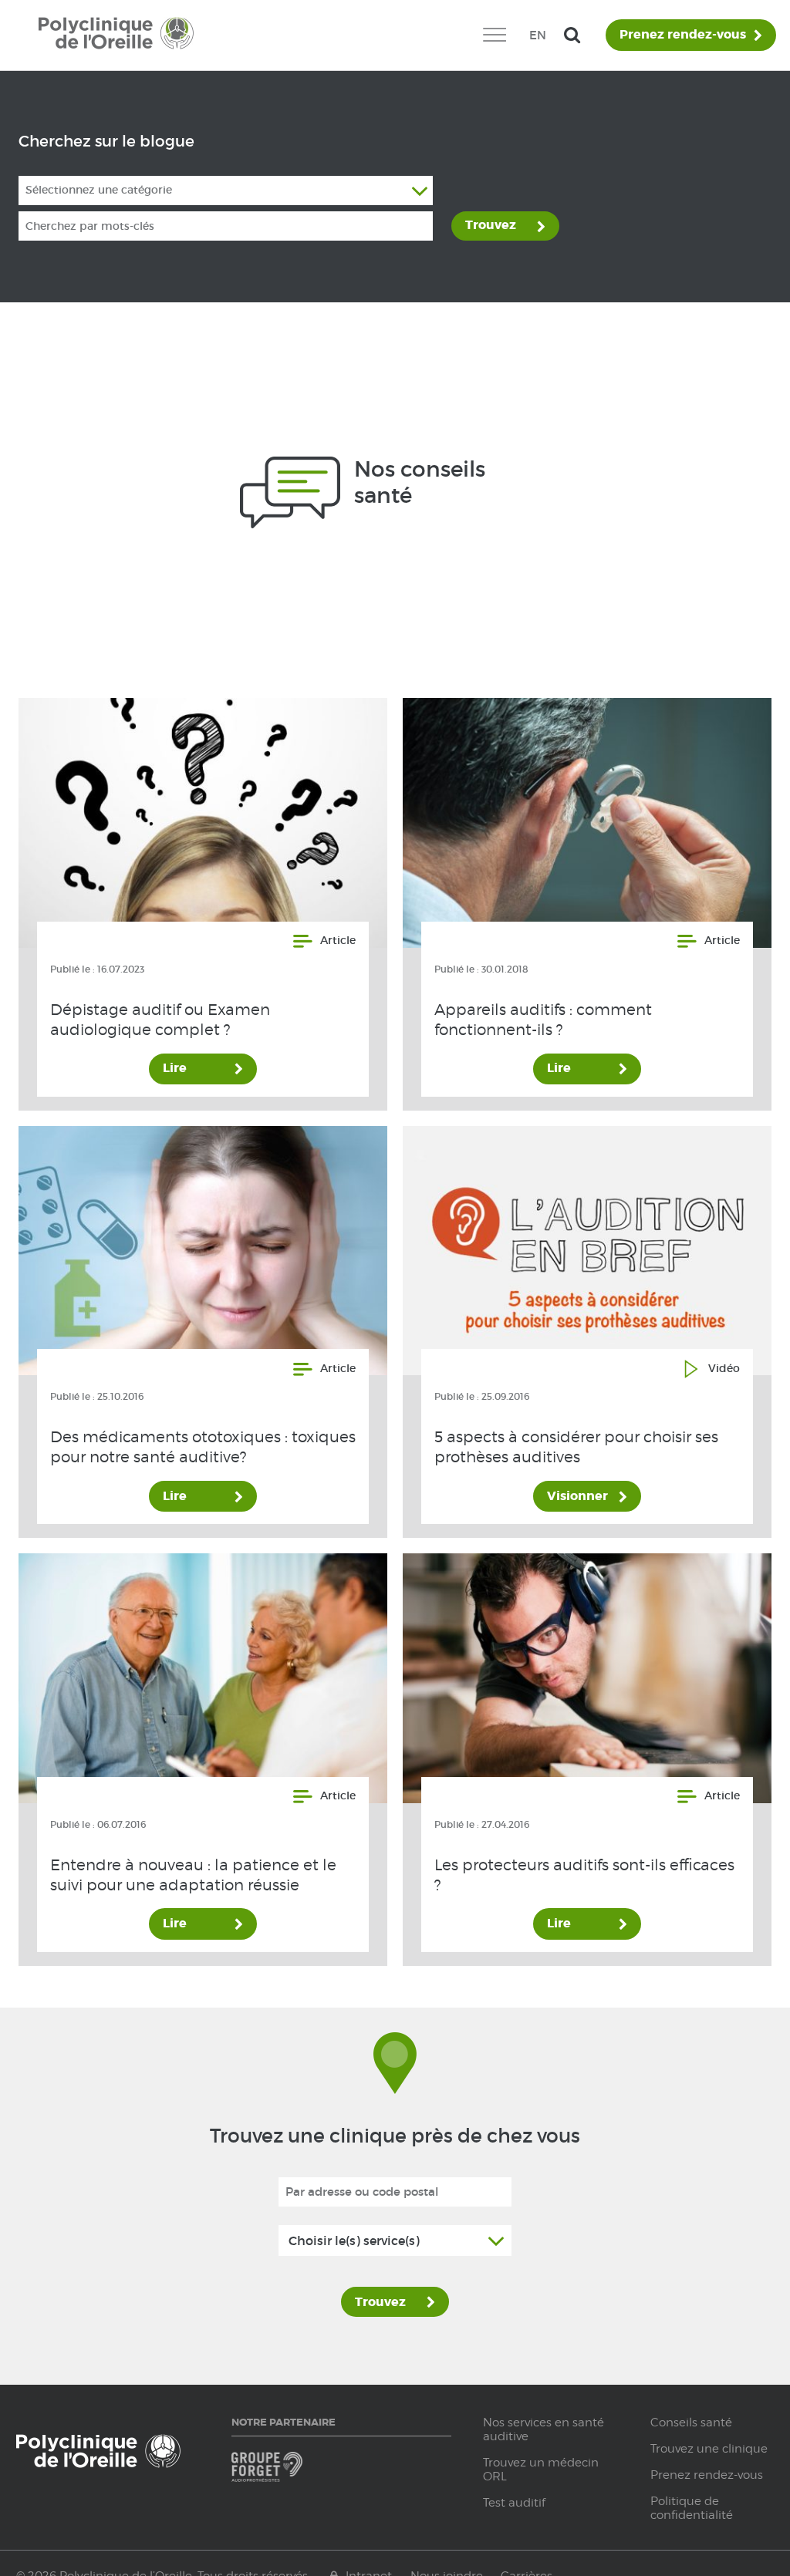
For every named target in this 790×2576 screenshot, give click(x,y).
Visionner (577, 1496)
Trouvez (491, 225)
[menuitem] (494, 35)
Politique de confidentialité (692, 2508)
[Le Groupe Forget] (284, 2474)
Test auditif (514, 2503)
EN (538, 35)
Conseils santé (691, 2423)
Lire (175, 1068)
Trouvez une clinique (709, 2449)
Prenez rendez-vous (683, 35)
